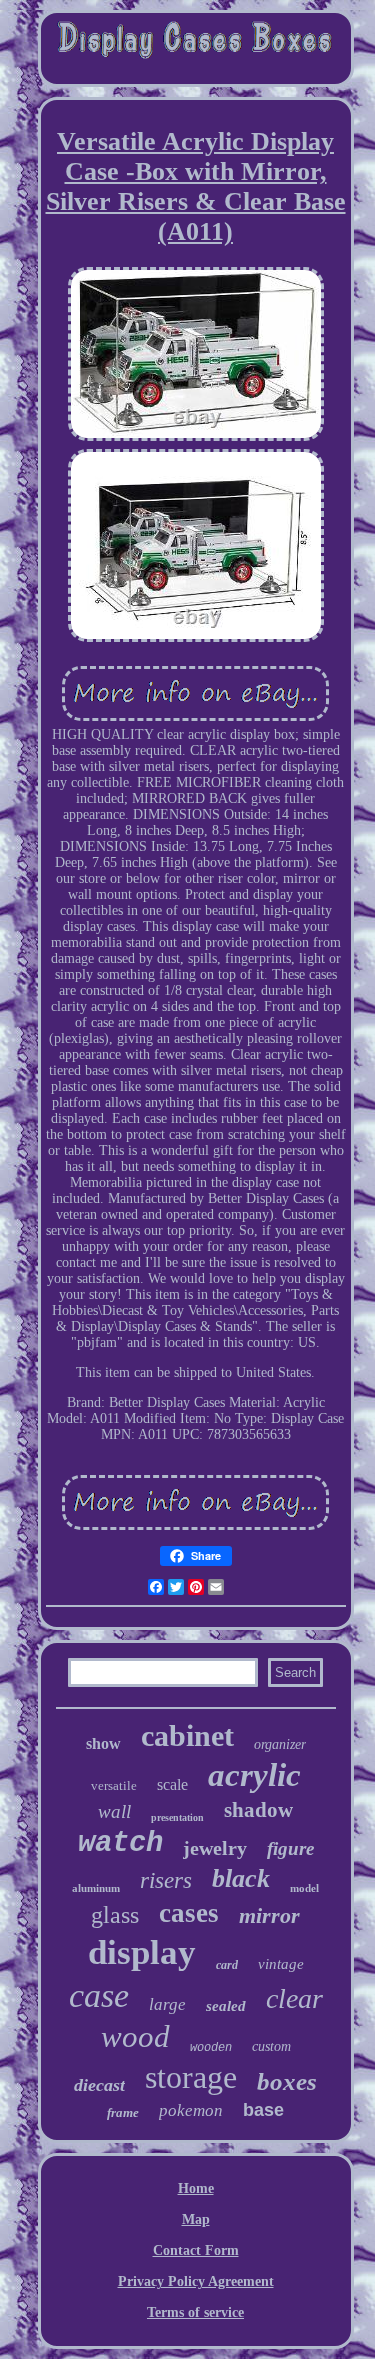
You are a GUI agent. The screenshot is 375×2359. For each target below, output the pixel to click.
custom (271, 2046)
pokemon (191, 2110)
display (142, 1952)
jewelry (215, 1848)
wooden (211, 2048)
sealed (226, 2006)
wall (114, 1811)
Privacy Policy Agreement (196, 2281)
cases (189, 1913)
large (167, 2004)
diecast (99, 2085)
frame (123, 2112)
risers (166, 1880)
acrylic (254, 1775)
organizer (280, 1744)
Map (196, 2219)
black (241, 1878)
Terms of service (195, 2312)
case (99, 1995)
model (304, 1888)
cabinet (187, 1735)
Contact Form (196, 2250)
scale (172, 1784)
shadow (258, 1810)
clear (294, 1998)
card (227, 1965)
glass (115, 1915)
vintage (281, 1964)
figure (290, 1848)
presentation (177, 1817)
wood (135, 2036)
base (263, 2110)
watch (120, 1843)
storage (191, 2077)
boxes (287, 2081)
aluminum (96, 1888)
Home (196, 2188)
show (103, 1743)
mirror (269, 1915)
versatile (114, 1785)
